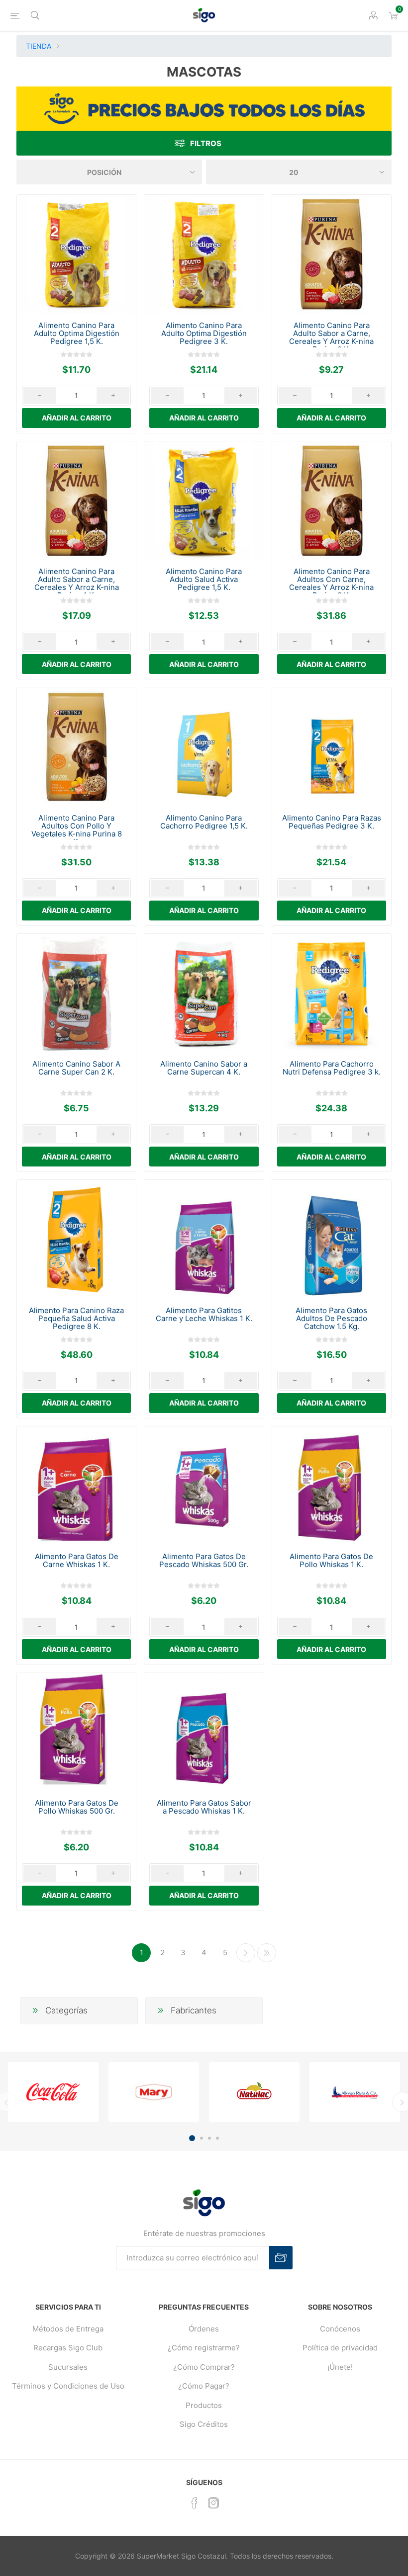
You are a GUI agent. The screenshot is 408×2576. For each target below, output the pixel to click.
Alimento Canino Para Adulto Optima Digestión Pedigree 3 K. (204, 333)
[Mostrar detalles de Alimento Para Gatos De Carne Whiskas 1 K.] (76, 1486)
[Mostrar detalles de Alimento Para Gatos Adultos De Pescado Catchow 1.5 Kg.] (332, 1239)
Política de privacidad (340, 2348)
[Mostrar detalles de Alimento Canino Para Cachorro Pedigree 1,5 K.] (204, 747)
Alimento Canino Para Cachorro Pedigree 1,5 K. (204, 822)
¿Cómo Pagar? (204, 2386)
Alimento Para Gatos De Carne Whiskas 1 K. (77, 1561)
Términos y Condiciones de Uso (68, 2386)
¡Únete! (340, 2367)
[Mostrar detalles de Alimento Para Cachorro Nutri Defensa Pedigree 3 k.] (332, 993)
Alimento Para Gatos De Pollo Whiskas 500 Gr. (77, 1807)
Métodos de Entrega (68, 2329)
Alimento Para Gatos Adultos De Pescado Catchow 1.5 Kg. (331, 1319)
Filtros (206, 143)
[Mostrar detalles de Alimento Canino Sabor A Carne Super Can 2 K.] (76, 993)
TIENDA (39, 46)
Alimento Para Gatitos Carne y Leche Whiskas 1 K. (204, 1315)
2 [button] (202, 2138)
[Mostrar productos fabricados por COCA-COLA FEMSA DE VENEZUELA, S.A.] (53, 2092)
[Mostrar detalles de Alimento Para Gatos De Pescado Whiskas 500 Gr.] (204, 1486)
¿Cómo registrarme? (204, 2348)
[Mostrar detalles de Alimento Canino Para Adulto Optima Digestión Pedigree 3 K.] (204, 254)
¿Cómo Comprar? (204, 2367)
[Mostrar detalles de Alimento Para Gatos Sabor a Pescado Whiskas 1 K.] (204, 1732)
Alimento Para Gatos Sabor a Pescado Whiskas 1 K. (204, 1807)
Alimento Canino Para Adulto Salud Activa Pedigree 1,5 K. (204, 580)
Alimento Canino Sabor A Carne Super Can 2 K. (76, 1068)
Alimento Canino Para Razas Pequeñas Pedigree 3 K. (332, 822)
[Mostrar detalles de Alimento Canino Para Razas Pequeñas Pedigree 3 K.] (332, 747)
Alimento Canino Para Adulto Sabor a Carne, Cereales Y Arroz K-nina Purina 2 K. (331, 337)
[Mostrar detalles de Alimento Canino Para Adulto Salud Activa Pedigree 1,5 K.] (204, 501)
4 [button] (217, 2138)
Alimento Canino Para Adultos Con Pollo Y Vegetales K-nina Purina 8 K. (77, 830)
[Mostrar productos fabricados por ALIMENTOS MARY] (154, 2092)
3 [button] (209, 2138)
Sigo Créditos (204, 2424)
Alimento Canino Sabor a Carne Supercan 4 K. (204, 1068)
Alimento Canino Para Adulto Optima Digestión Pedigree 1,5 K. (77, 333)
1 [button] (192, 2138)
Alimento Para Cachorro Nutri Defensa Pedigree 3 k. (332, 1068)
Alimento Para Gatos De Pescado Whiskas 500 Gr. (204, 1561)
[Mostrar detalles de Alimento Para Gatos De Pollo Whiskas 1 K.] (332, 1486)
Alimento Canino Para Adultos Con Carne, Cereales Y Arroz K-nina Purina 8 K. (331, 583)
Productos (204, 2405)
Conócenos (340, 2329)
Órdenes (204, 2329)
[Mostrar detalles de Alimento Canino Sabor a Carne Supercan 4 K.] (204, 993)
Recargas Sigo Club (68, 2348)
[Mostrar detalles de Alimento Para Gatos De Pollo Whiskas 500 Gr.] (76, 1732)
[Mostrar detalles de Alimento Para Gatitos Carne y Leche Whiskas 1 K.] (204, 1239)
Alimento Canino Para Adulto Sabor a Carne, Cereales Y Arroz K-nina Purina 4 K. (77, 583)
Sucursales (68, 2367)
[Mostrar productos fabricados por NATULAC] (254, 2092)
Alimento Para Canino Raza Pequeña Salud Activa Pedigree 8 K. (76, 1319)
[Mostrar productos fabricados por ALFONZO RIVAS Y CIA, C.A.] (355, 2092)
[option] (53, 2092)
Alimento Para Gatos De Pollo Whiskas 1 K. (331, 1561)
